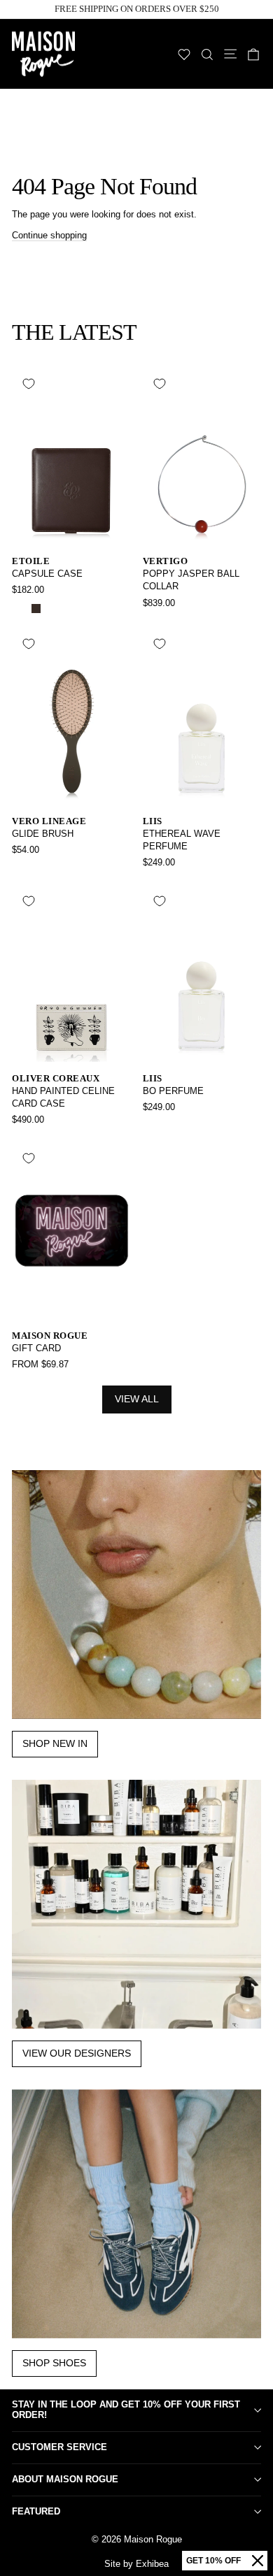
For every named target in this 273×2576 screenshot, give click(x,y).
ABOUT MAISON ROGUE (65, 2479)
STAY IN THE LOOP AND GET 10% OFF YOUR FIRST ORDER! (126, 2410)
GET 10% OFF (213, 2561)
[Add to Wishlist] (29, 384)
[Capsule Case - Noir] (20, 609)
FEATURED (36, 2511)
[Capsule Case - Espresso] (36, 609)
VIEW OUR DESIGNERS (77, 2053)
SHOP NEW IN (55, 1743)
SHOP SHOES (54, 2363)
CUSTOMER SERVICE (59, 2447)
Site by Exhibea (136, 2564)
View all (137, 1399)
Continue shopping (49, 235)
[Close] (258, 2561)
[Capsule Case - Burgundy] (52, 609)
